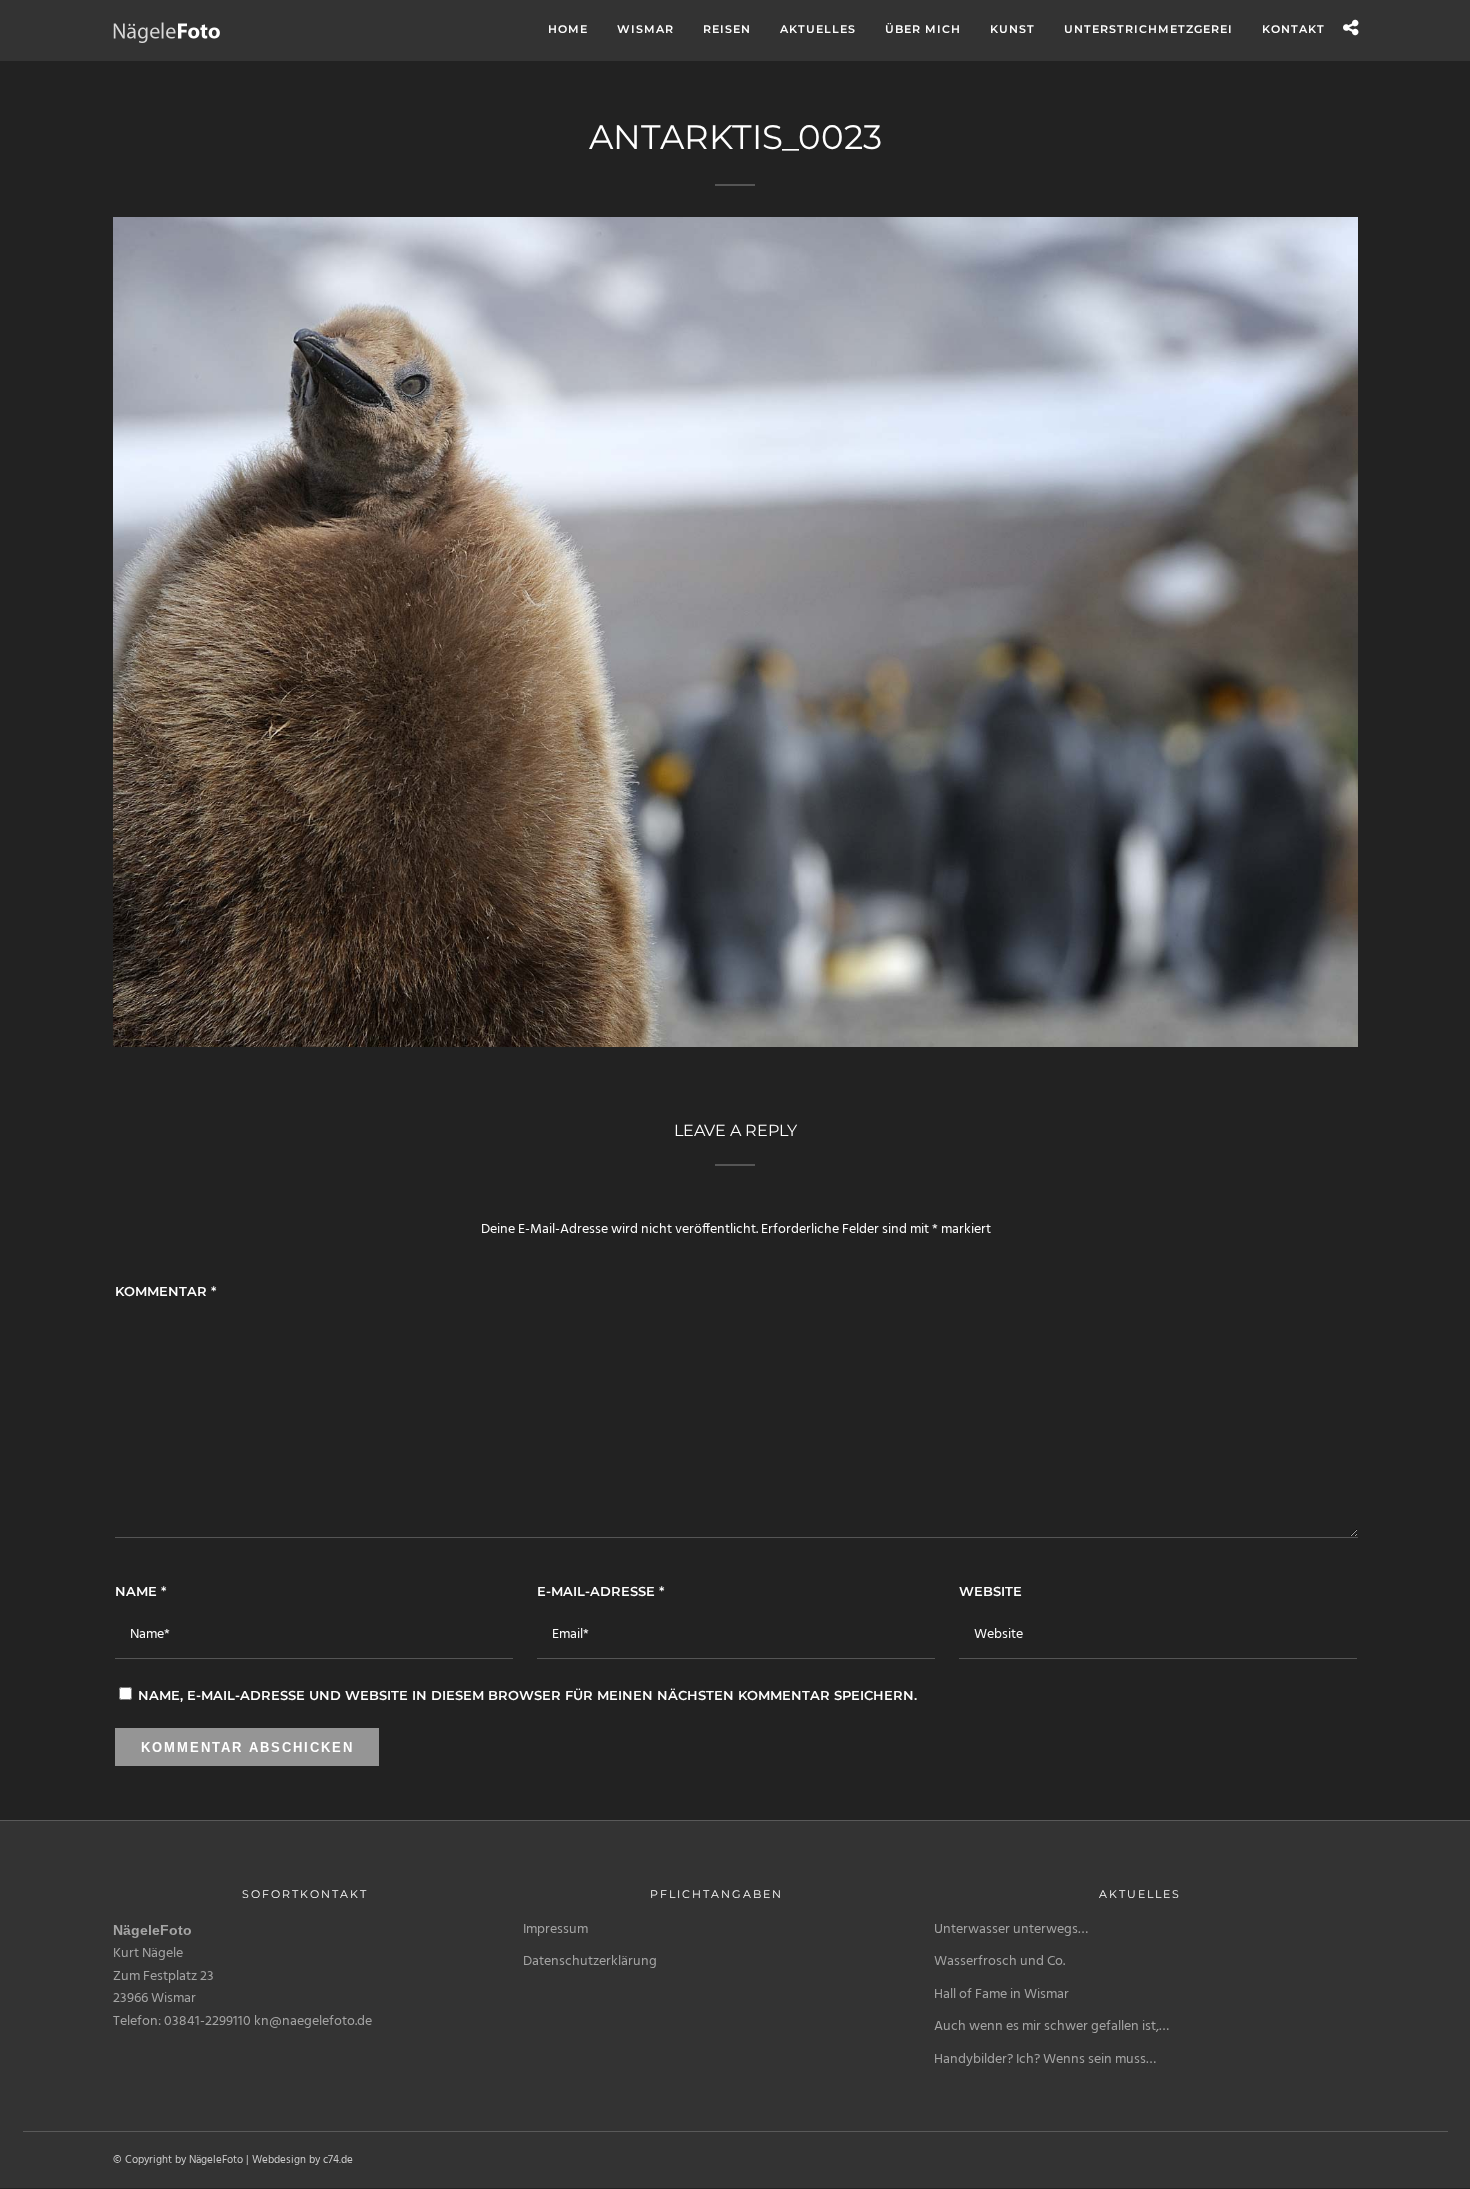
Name (140, 1591)
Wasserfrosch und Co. (999, 1961)
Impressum (555, 1929)
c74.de (338, 2160)
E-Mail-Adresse (600, 1591)
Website (990, 1591)
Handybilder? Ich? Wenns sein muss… (1045, 2059)
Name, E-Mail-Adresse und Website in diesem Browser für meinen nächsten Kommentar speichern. (527, 1695)
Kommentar (165, 1291)
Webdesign (279, 2160)
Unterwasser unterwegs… (1011, 1929)
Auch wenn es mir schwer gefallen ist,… (1051, 2026)
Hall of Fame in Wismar (1001, 1994)
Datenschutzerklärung (590, 1961)
